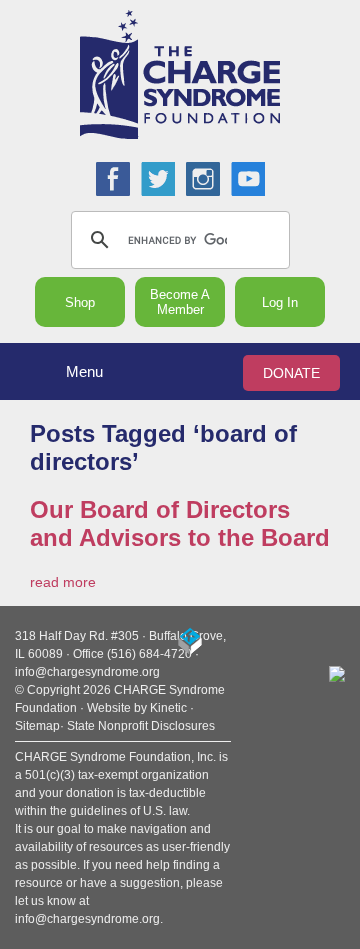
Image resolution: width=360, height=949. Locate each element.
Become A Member (180, 302)
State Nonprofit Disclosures (141, 726)
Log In (280, 302)
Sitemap (37, 726)
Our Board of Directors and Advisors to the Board (180, 523)
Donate (291, 373)
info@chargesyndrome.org (87, 672)
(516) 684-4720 (149, 654)
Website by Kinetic (137, 708)
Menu (84, 371)
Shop (80, 302)
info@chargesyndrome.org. (89, 919)
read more (63, 582)
